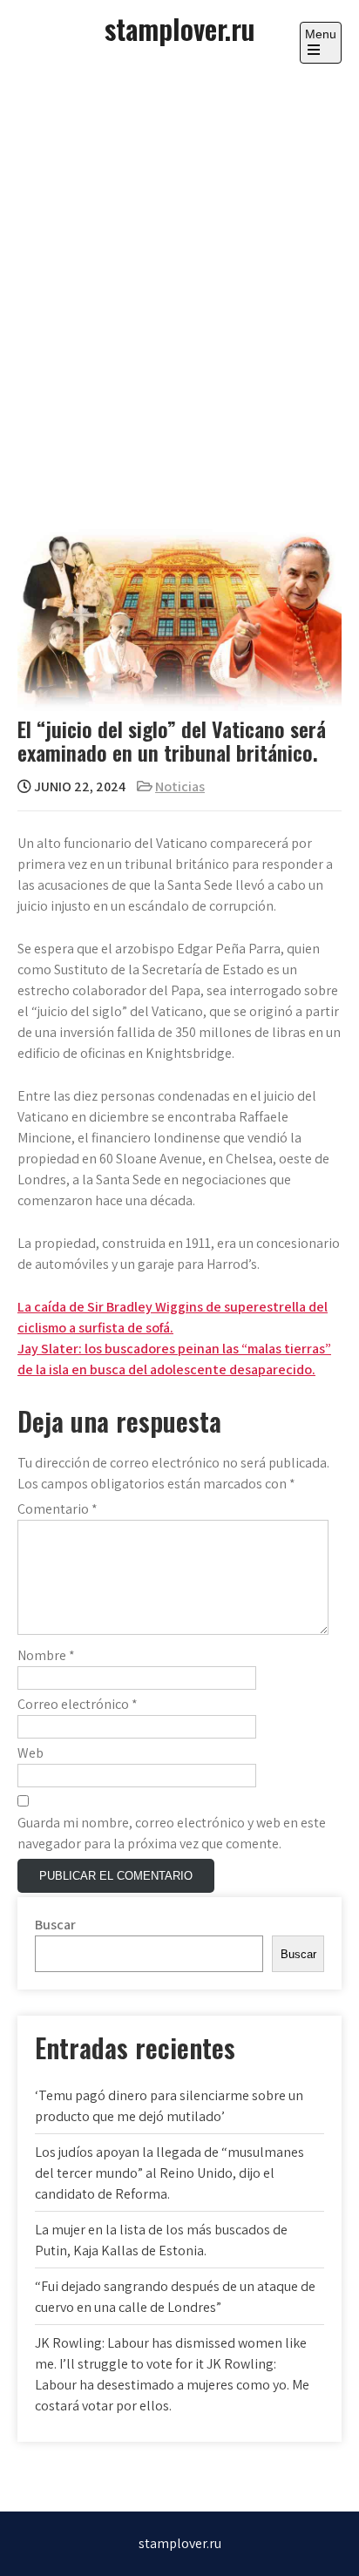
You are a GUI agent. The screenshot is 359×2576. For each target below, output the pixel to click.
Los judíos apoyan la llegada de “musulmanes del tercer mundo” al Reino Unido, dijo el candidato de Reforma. (169, 2173)
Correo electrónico (78, 1704)
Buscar (55, 1925)
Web (30, 1753)
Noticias (180, 786)
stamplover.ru (179, 28)
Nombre (46, 1655)
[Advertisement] (179, 288)
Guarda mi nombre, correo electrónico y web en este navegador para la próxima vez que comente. (172, 1833)
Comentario (58, 1509)
